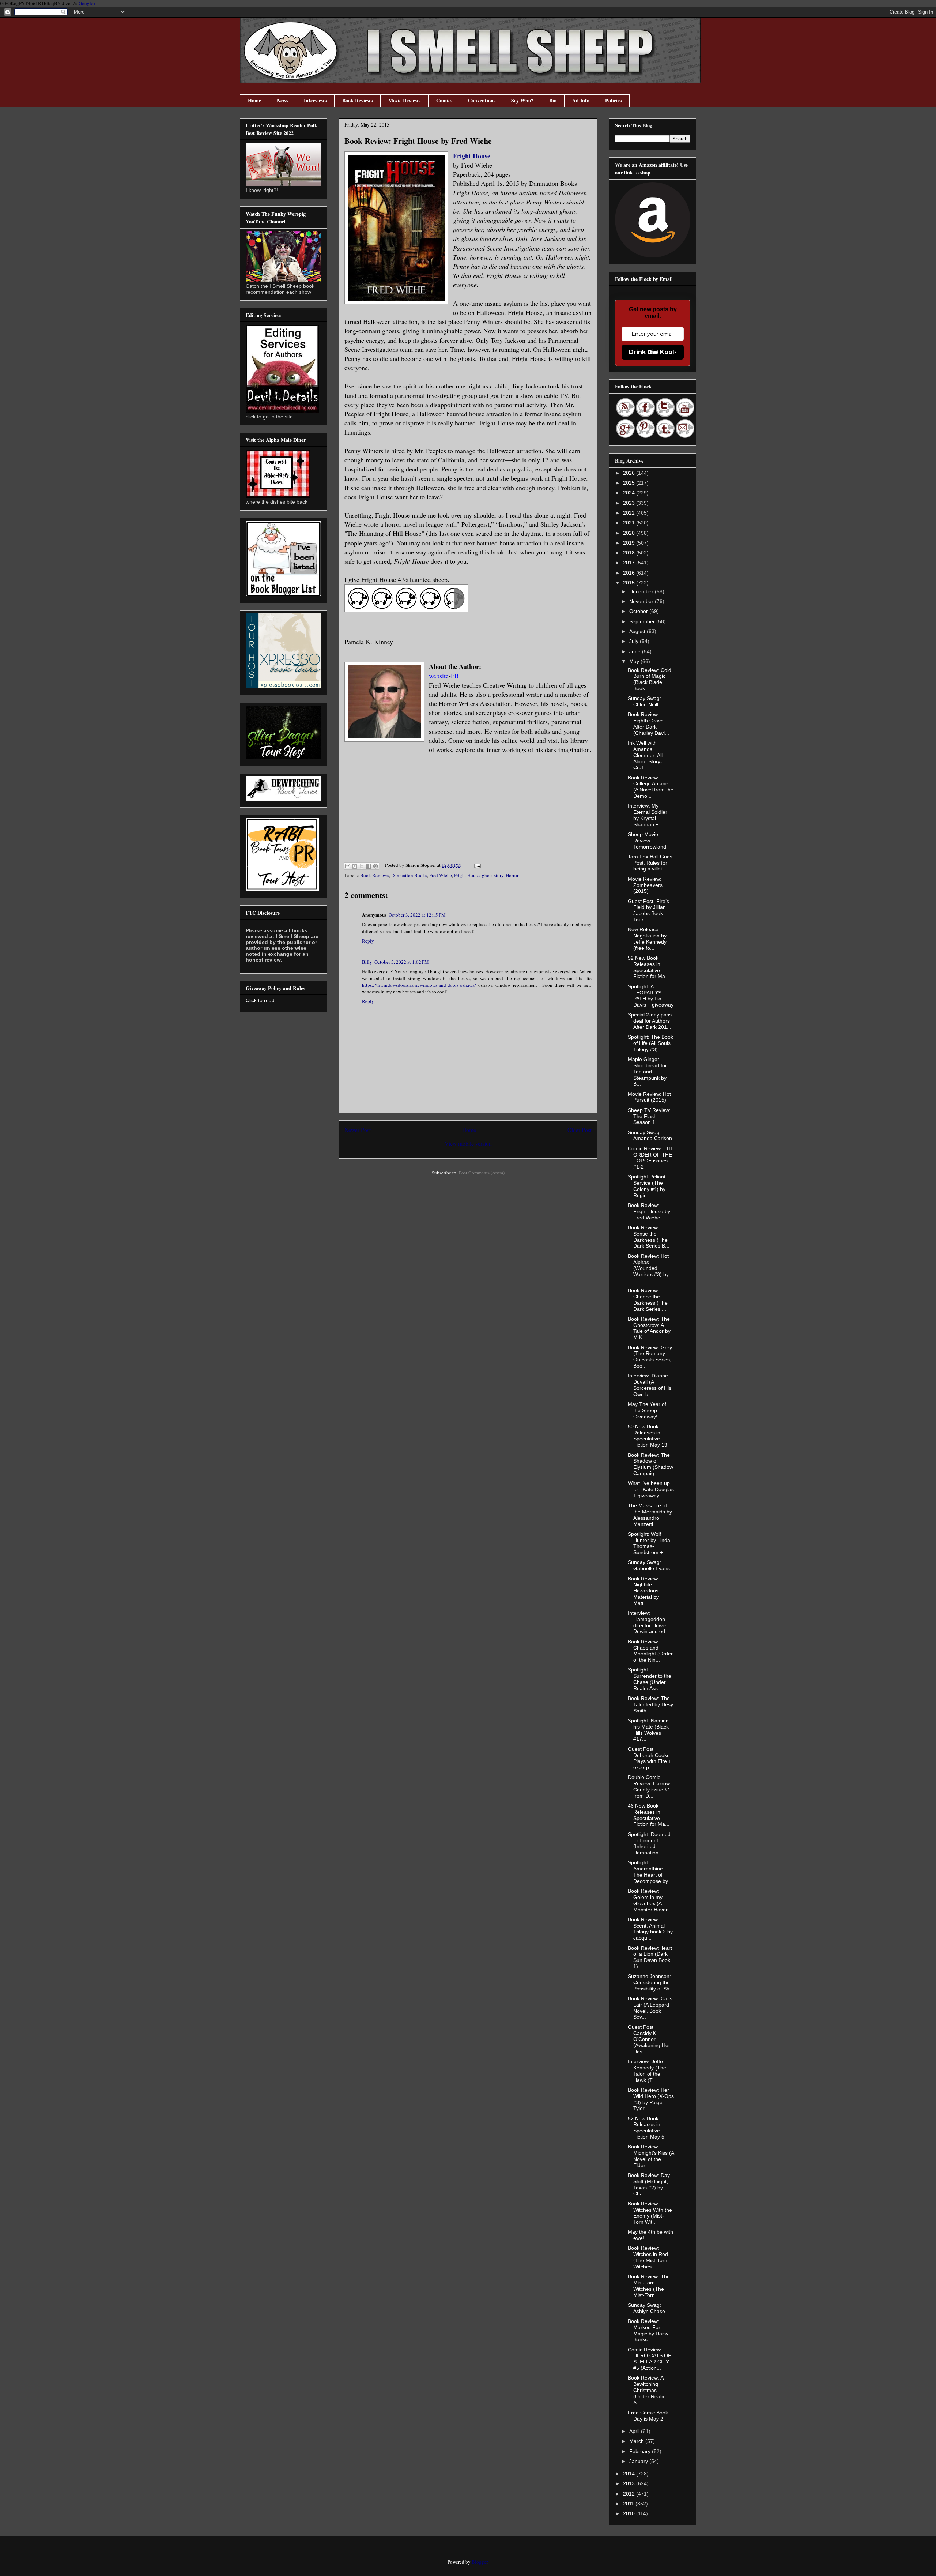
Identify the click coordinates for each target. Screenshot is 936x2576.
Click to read (260, 1000)
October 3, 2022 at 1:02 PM (402, 962)
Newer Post (358, 1130)
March (637, 2441)
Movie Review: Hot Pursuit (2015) (649, 1097)
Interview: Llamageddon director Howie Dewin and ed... (649, 1622)
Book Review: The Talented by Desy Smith (650, 1704)
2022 (630, 513)
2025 (630, 483)
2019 (630, 543)
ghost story (493, 875)
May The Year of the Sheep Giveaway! (647, 1410)
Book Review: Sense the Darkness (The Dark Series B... (649, 1237)
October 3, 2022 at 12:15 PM (417, 915)
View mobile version (468, 1143)
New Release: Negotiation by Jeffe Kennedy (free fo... (647, 939)
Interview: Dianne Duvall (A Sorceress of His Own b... (650, 1385)
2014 (630, 2474)
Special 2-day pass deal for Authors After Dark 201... (650, 1021)
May (635, 661)
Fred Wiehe (441, 875)
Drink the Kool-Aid (653, 352)
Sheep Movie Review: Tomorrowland (647, 841)
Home (254, 100)
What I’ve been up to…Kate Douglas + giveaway (651, 1489)
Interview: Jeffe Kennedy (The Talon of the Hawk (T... (647, 2071)
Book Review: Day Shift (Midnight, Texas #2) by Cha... (649, 2184)
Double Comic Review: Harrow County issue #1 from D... (649, 1786)
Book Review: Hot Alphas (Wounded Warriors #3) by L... (648, 1268)
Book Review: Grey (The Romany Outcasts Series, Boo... (650, 1357)
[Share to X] (362, 866)
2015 (630, 583)
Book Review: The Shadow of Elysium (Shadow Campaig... (650, 1464)
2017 (630, 563)
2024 (630, 493)
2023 (630, 503)
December (642, 591)
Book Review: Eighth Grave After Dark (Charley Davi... (648, 723)
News (282, 100)
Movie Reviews (404, 100)
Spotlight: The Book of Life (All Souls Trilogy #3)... (650, 1043)
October (639, 611)
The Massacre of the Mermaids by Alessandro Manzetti (650, 1515)
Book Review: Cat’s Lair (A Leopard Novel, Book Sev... (650, 2008)
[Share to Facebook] (369, 866)
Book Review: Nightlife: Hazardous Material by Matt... (643, 1591)
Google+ (87, 3)
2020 (630, 533)
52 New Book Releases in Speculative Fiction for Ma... (649, 967)
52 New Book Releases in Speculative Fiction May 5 (646, 2128)
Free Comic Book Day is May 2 (648, 2416)
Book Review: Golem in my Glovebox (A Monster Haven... (650, 1900)
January (639, 2461)
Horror (512, 875)
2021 (630, 523)
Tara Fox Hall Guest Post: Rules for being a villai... (651, 863)
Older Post (580, 1130)
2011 (629, 2504)
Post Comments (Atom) (482, 1173)
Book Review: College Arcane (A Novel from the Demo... (651, 787)
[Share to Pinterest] (375, 866)
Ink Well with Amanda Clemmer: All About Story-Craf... (645, 755)
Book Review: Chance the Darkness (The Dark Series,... (648, 1300)
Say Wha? (522, 100)
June (636, 651)
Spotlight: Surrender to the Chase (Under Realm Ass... (650, 1679)
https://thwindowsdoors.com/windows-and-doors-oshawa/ (419, 985)
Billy (367, 962)
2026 (630, 473)
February (641, 2451)
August (638, 631)
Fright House (472, 156)
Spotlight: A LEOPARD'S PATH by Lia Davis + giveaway (651, 996)
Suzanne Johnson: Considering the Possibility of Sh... (651, 1982)
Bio (553, 100)
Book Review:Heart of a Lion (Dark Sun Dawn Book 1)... (650, 1957)
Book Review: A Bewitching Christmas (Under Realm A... (647, 2390)
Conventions (482, 100)
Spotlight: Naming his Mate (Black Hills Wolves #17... (648, 1730)
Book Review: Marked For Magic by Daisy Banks (648, 2330)
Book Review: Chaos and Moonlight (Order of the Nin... (650, 1651)
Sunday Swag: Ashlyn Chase (646, 2308)
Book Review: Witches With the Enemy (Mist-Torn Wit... (650, 2213)
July (635, 641)
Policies (613, 100)
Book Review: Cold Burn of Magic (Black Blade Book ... (650, 679)
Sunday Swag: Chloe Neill (644, 701)
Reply (368, 941)
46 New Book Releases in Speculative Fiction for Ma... (649, 1815)
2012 (630, 2494)
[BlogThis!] (355, 866)
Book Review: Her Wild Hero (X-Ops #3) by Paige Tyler (651, 2099)
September (643, 621)
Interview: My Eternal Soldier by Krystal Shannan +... (648, 815)
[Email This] (348, 866)
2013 (630, 2483)
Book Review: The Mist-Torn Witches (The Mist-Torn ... (649, 2286)
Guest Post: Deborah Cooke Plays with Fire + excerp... (650, 1758)
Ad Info (581, 100)
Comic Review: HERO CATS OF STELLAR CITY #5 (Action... (650, 2359)
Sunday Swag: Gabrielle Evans (649, 1565)
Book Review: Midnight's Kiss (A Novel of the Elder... (651, 2156)
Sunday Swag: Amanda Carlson (650, 1135)
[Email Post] (476, 865)
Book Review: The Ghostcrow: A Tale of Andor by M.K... (649, 1328)
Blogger (480, 2562)
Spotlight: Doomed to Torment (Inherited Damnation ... (649, 1843)
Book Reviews (357, 100)
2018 (630, 553)
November (642, 601)
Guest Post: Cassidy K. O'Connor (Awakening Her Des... (649, 2039)
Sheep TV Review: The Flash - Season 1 (649, 1116)
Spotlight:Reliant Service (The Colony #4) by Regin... (647, 1186)
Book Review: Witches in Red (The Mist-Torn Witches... (648, 2257)
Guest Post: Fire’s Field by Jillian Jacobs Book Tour (648, 910)
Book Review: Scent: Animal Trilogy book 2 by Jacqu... (650, 1929)
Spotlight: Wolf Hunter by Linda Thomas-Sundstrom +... (649, 1543)
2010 (630, 2513)
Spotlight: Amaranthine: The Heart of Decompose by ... (651, 1872)
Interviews (315, 100)
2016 (630, 573)
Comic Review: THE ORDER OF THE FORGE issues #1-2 (651, 1158)
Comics (444, 100)
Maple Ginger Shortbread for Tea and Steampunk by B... (647, 1071)
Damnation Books (409, 875)
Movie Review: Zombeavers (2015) (645, 885)
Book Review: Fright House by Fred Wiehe (649, 1211)
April (635, 2431)
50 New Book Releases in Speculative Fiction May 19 (648, 1436)
